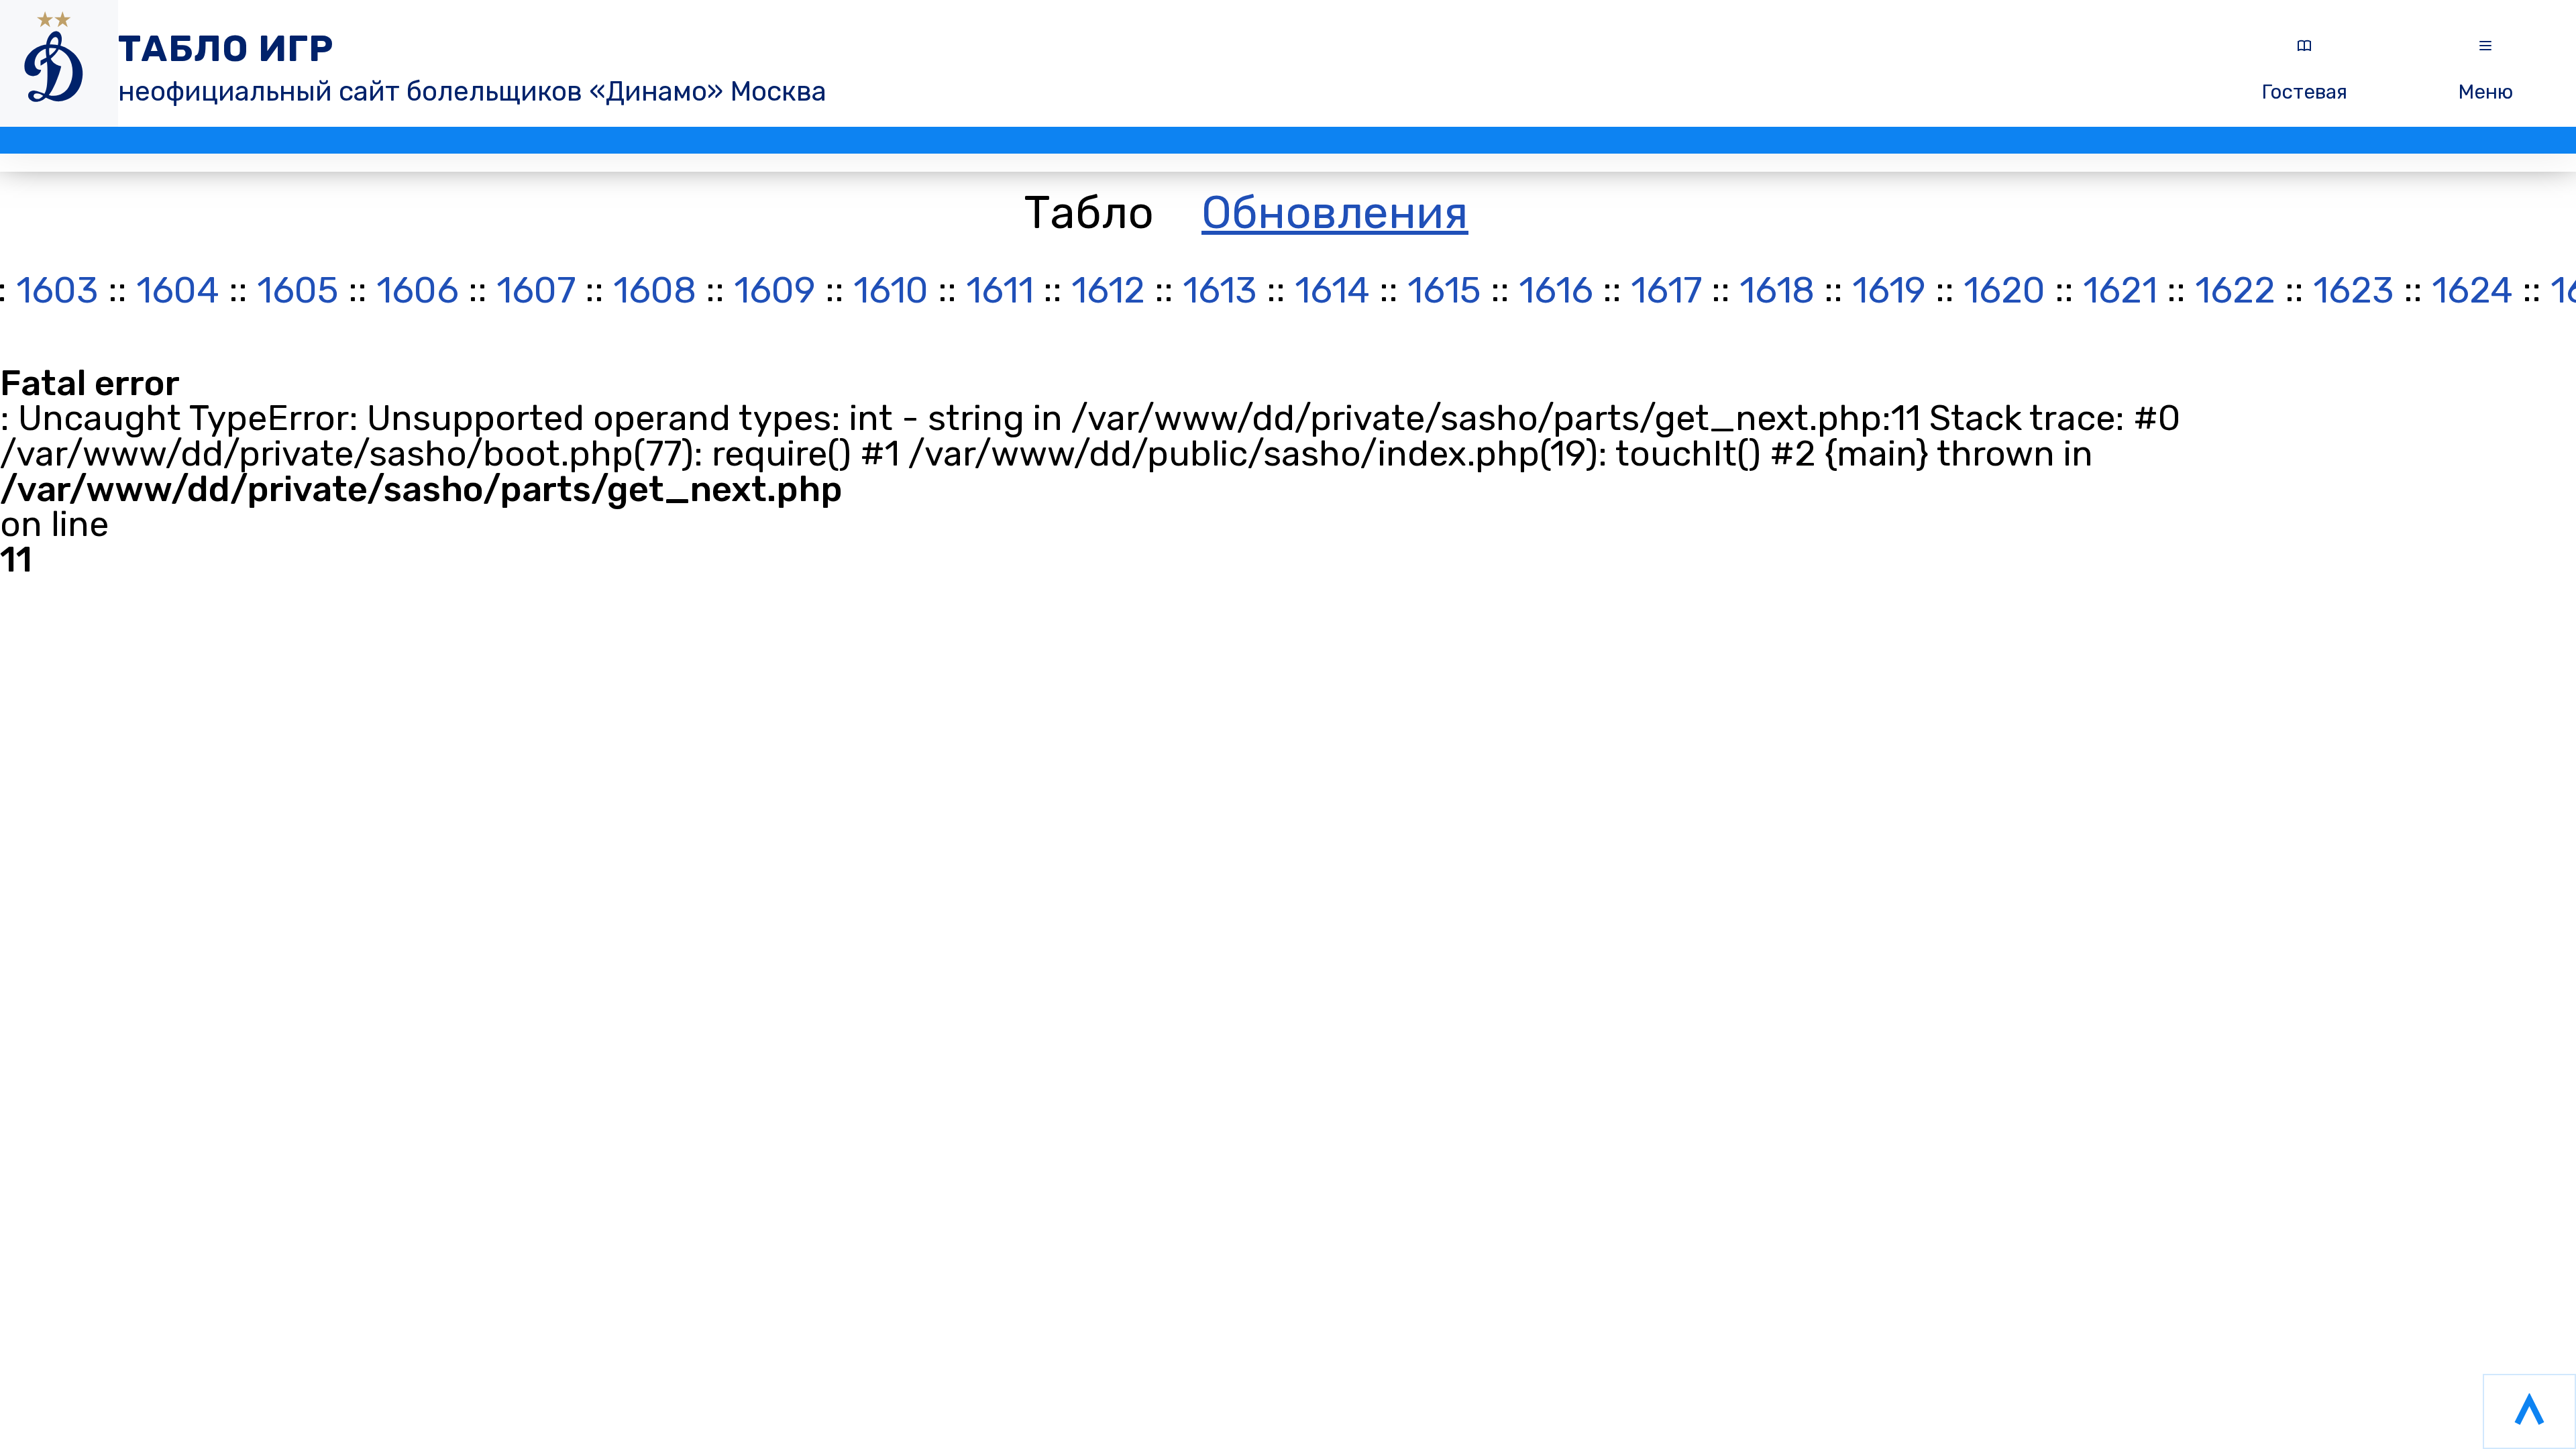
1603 (57, 292)
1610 (891, 292)
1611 (1000, 292)
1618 (1777, 292)
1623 (2354, 292)
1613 (1220, 292)
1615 (1444, 292)
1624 (2472, 292)
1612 (1108, 292)
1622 (2235, 292)
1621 (2120, 292)
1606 (418, 292)
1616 (1556, 292)
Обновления (1335, 213)
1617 (1666, 292)
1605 (298, 292)
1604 (178, 292)
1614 (1332, 292)
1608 (655, 292)
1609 (775, 292)
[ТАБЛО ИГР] (59, 63)
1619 (1889, 292)
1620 (2004, 292)
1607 (536, 292)
